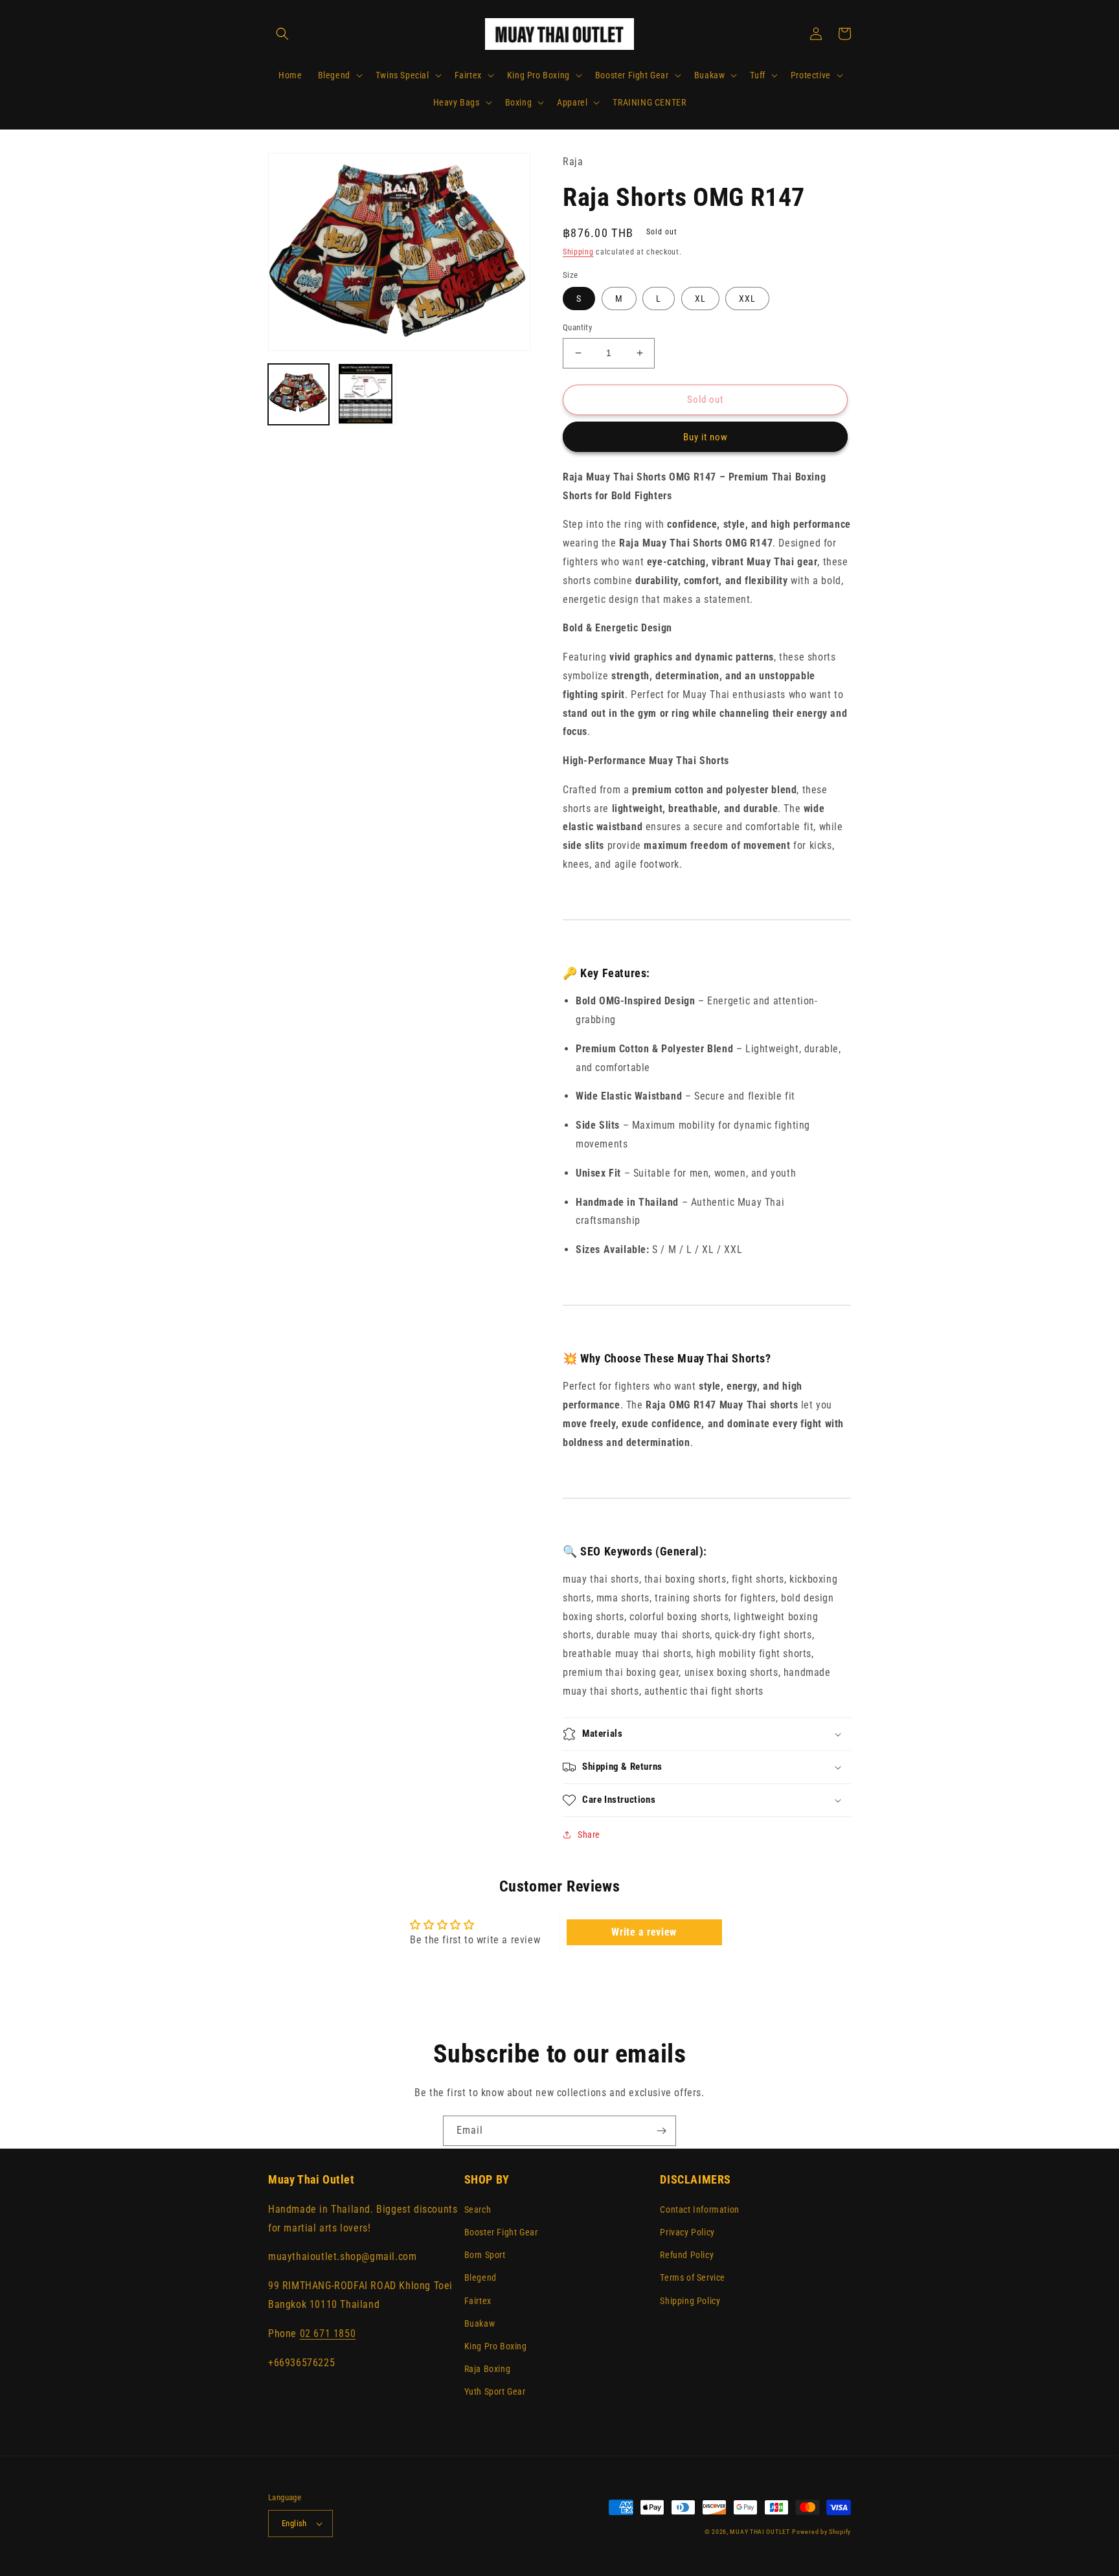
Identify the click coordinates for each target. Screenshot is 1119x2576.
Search (478, 2209)
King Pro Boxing (496, 2346)
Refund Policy (687, 2255)
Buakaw (480, 2323)
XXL (747, 299)
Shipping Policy (690, 2301)
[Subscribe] (661, 2131)
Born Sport (485, 2255)
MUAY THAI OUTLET (760, 2532)
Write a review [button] (644, 1932)
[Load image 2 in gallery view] (366, 394)
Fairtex (478, 2301)
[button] (282, 34)
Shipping (578, 252)
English (294, 2523)
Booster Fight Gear (501, 2232)
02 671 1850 (328, 2333)
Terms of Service (693, 2277)
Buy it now (706, 437)
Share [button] (589, 1835)
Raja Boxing (488, 2369)
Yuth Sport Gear (495, 2391)
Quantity (577, 327)
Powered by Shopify (821, 2532)
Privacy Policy (687, 2232)
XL (700, 299)
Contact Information (699, 2209)
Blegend (480, 2277)
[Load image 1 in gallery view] (299, 394)
